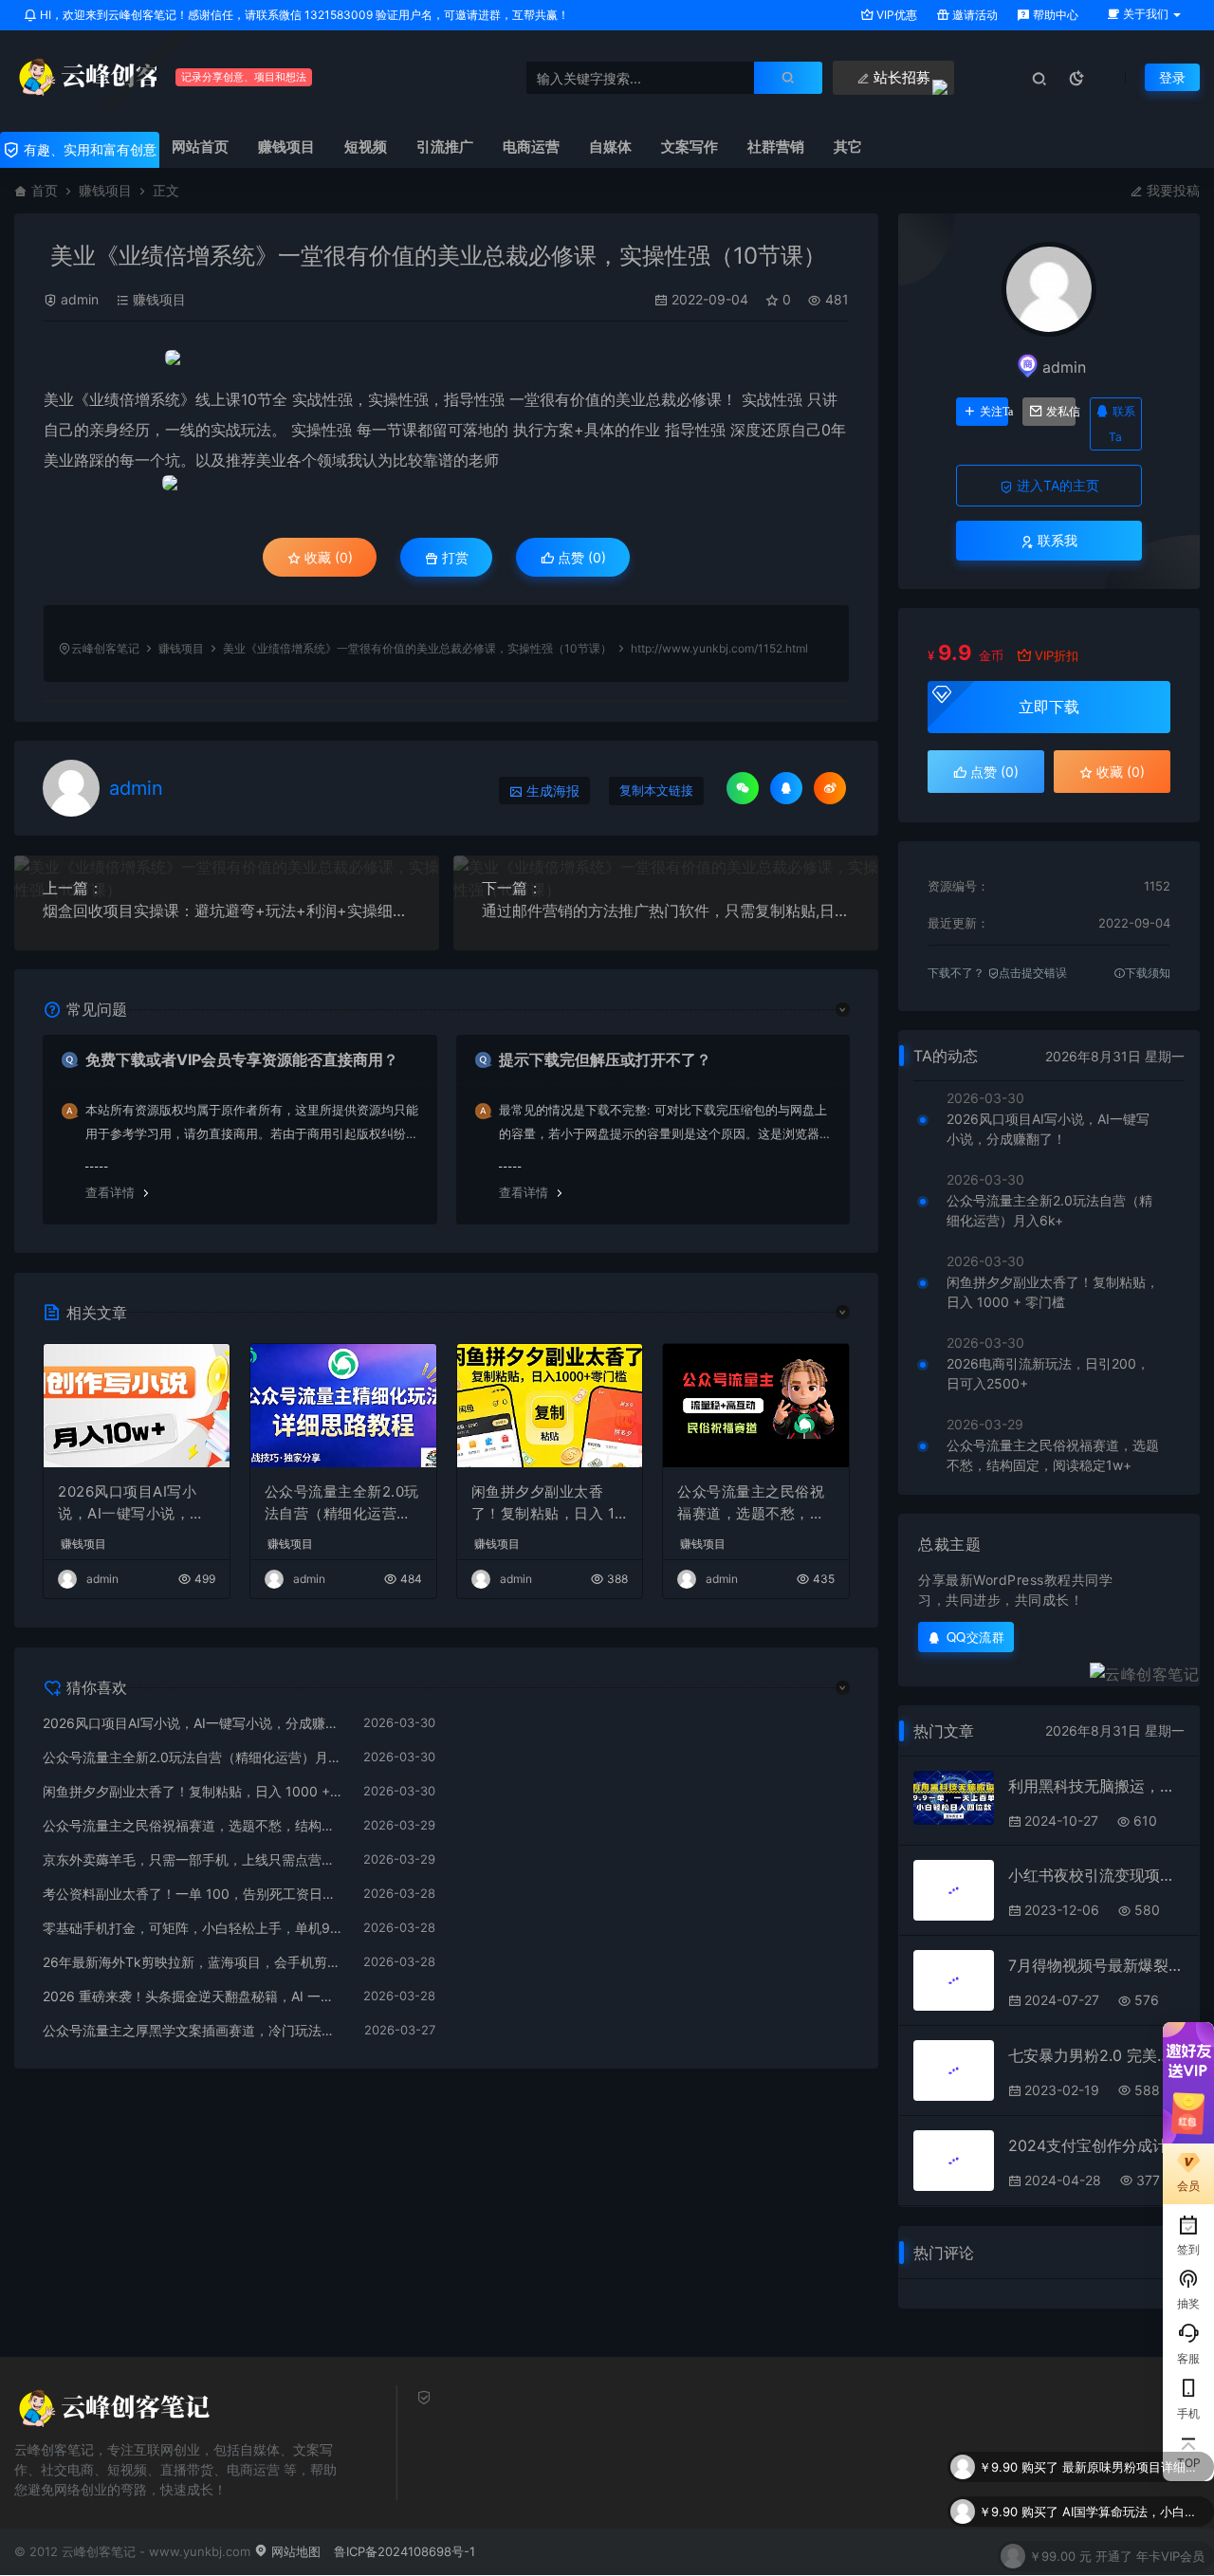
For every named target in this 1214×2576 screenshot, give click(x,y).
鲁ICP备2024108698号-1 (405, 2551)
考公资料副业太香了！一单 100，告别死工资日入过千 (193, 1894)
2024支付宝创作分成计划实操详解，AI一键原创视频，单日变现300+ (1096, 2145)
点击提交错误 (1033, 973)
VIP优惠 (895, 15)
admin (80, 299)
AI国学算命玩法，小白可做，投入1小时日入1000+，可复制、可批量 (1133, 2502)
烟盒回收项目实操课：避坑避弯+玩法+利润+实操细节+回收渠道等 (227, 911)
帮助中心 (1054, 15)
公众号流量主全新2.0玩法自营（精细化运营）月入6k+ (342, 1503)
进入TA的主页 (1056, 485)
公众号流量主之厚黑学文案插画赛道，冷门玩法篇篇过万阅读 (194, 2030)
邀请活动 (974, 15)
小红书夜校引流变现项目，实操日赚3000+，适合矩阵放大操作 (1096, 1875)
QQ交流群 (976, 1637)
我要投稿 (1171, 190)
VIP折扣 (1057, 655)
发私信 (1060, 412)
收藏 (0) (327, 557)
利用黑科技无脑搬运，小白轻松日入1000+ (1096, 1786)
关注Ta (994, 412)
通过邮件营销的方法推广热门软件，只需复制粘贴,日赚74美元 (666, 911)
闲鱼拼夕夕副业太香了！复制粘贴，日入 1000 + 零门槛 (548, 1503)
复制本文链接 (656, 791)
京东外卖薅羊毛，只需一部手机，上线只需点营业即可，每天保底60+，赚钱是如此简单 (193, 1859)
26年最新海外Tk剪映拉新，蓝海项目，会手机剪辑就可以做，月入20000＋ (193, 1962)
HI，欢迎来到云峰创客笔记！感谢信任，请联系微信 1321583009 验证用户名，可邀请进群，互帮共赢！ (303, 15)
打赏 (453, 557)
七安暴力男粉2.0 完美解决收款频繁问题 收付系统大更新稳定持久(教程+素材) (1096, 2055)
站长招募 (900, 77)
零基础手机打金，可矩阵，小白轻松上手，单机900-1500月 (193, 1928)
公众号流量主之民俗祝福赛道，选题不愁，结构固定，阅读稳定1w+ (751, 1503)
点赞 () (580, 557)
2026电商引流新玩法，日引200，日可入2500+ (1048, 1373)
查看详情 (110, 1192)
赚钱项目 (105, 190)
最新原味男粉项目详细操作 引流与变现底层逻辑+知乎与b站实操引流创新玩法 (1133, 2457)
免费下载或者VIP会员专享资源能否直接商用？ (242, 1059)
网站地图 (294, 2551)
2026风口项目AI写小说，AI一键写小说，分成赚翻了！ (131, 1503)
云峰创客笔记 (105, 648)
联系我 (1056, 540)
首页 (45, 190)
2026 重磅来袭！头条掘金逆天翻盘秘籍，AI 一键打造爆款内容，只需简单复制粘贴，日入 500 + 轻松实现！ (193, 1996)
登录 (1172, 77)
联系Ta (1122, 424)
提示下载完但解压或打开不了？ (605, 1059)
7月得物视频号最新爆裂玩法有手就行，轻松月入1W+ (1096, 1965)
